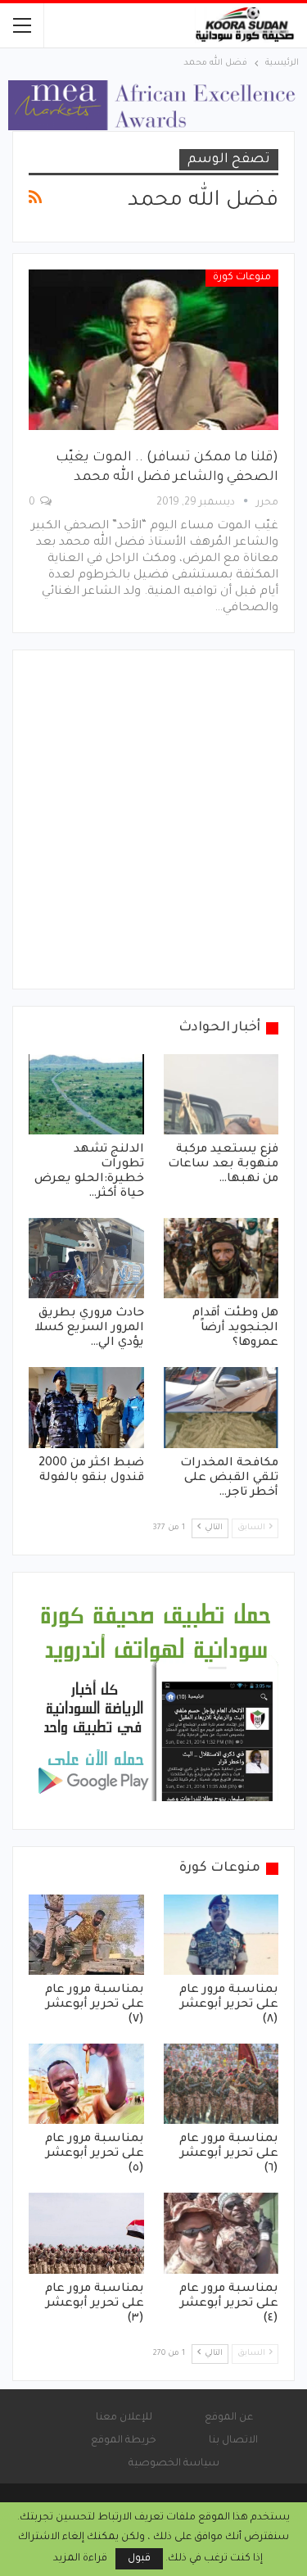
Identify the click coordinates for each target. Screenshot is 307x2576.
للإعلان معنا (124, 2418)
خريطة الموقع (124, 2441)
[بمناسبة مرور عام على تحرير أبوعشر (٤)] (221, 2233)
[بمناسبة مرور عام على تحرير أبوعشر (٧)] (86, 1935)
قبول (139, 2559)
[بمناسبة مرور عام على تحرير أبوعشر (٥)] (86, 2084)
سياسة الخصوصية (174, 2464)
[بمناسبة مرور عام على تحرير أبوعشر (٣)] (86, 2233)
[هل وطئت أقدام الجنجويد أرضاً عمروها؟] (221, 1258)
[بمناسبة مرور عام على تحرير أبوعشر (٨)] (221, 1935)
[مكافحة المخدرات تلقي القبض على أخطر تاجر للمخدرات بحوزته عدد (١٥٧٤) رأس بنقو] (221, 1407)
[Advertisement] (153, 819)
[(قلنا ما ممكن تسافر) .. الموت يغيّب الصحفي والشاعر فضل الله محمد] (153, 349)
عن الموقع (229, 2418)
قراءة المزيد (80, 2559)
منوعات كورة (242, 278)
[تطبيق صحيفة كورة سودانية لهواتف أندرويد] (156, 1702)
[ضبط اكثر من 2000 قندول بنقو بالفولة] (86, 1407)
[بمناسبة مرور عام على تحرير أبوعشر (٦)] (221, 2084)
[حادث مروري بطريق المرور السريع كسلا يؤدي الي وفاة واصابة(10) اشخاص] (86, 1258)
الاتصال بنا (233, 2441)
